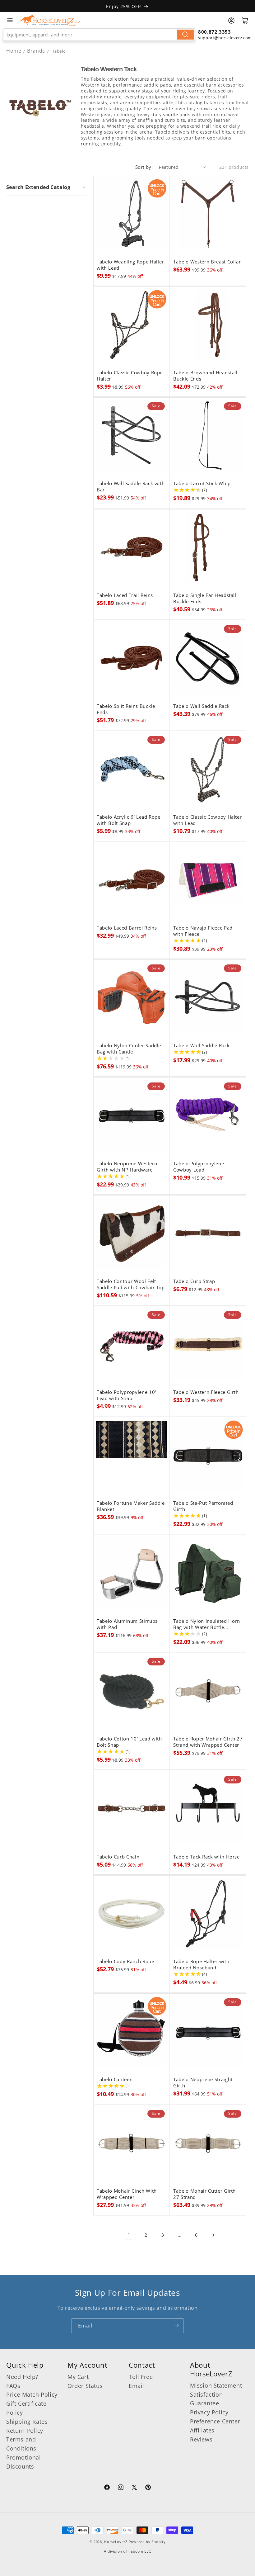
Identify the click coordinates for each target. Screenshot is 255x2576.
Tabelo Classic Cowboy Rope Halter (130, 376)
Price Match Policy (32, 2394)
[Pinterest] (148, 2488)
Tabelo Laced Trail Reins (125, 595)
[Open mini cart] (245, 21)
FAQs (13, 2386)
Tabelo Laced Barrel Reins (127, 928)
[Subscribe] (176, 2326)
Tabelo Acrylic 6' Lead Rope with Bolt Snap (129, 820)
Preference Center (215, 2421)
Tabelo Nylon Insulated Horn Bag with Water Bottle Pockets (207, 1624)
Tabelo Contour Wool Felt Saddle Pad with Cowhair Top (131, 1285)
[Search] (185, 35)
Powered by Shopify (147, 2542)
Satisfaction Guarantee (206, 2399)
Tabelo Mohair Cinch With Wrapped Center (127, 2194)
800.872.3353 (214, 32)
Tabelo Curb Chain (118, 1857)
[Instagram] (121, 2488)
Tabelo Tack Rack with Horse (206, 1857)
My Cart (78, 2377)
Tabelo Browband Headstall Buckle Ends (205, 376)
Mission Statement (216, 2385)
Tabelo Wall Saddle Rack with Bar (131, 487)
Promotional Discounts (24, 2462)
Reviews (201, 2439)
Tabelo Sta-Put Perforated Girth (203, 1506)
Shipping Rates (27, 2422)
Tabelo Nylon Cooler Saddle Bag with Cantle (129, 1049)
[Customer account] (231, 21)
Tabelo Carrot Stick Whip (202, 484)
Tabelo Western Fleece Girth (206, 1392)
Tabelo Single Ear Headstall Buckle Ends (205, 599)
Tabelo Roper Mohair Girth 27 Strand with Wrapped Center (208, 1742)
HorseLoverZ (116, 2542)
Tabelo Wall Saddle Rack (201, 706)
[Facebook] (107, 2488)
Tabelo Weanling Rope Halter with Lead (130, 265)
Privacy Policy (209, 2412)
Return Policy (25, 2431)
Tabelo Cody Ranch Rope (125, 1962)
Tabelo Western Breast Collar (207, 262)
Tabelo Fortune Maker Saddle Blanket (131, 1506)
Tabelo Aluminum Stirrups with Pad (127, 1624)
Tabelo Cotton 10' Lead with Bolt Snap (129, 1742)
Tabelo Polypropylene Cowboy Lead (199, 1167)
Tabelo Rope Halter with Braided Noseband (201, 1965)
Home (14, 51)
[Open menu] (10, 20)
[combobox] (99, 35)
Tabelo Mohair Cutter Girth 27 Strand (204, 2194)
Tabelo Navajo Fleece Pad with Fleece (203, 931)
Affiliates (202, 2430)
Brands (37, 51)
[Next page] (213, 2235)
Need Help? (22, 2377)
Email (137, 2386)
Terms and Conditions (21, 2444)
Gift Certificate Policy (26, 2408)
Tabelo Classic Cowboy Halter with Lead (207, 820)
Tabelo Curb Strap (194, 1281)
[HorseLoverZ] (50, 20)
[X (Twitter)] (134, 2488)
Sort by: (144, 167)
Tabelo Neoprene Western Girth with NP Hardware (127, 1167)
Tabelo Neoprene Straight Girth (203, 2083)
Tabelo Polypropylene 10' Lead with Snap (126, 1395)
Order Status (85, 2386)
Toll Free (141, 2377)
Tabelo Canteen (115, 2080)
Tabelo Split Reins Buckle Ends (126, 709)
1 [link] (129, 2235)
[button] (46, 187)
